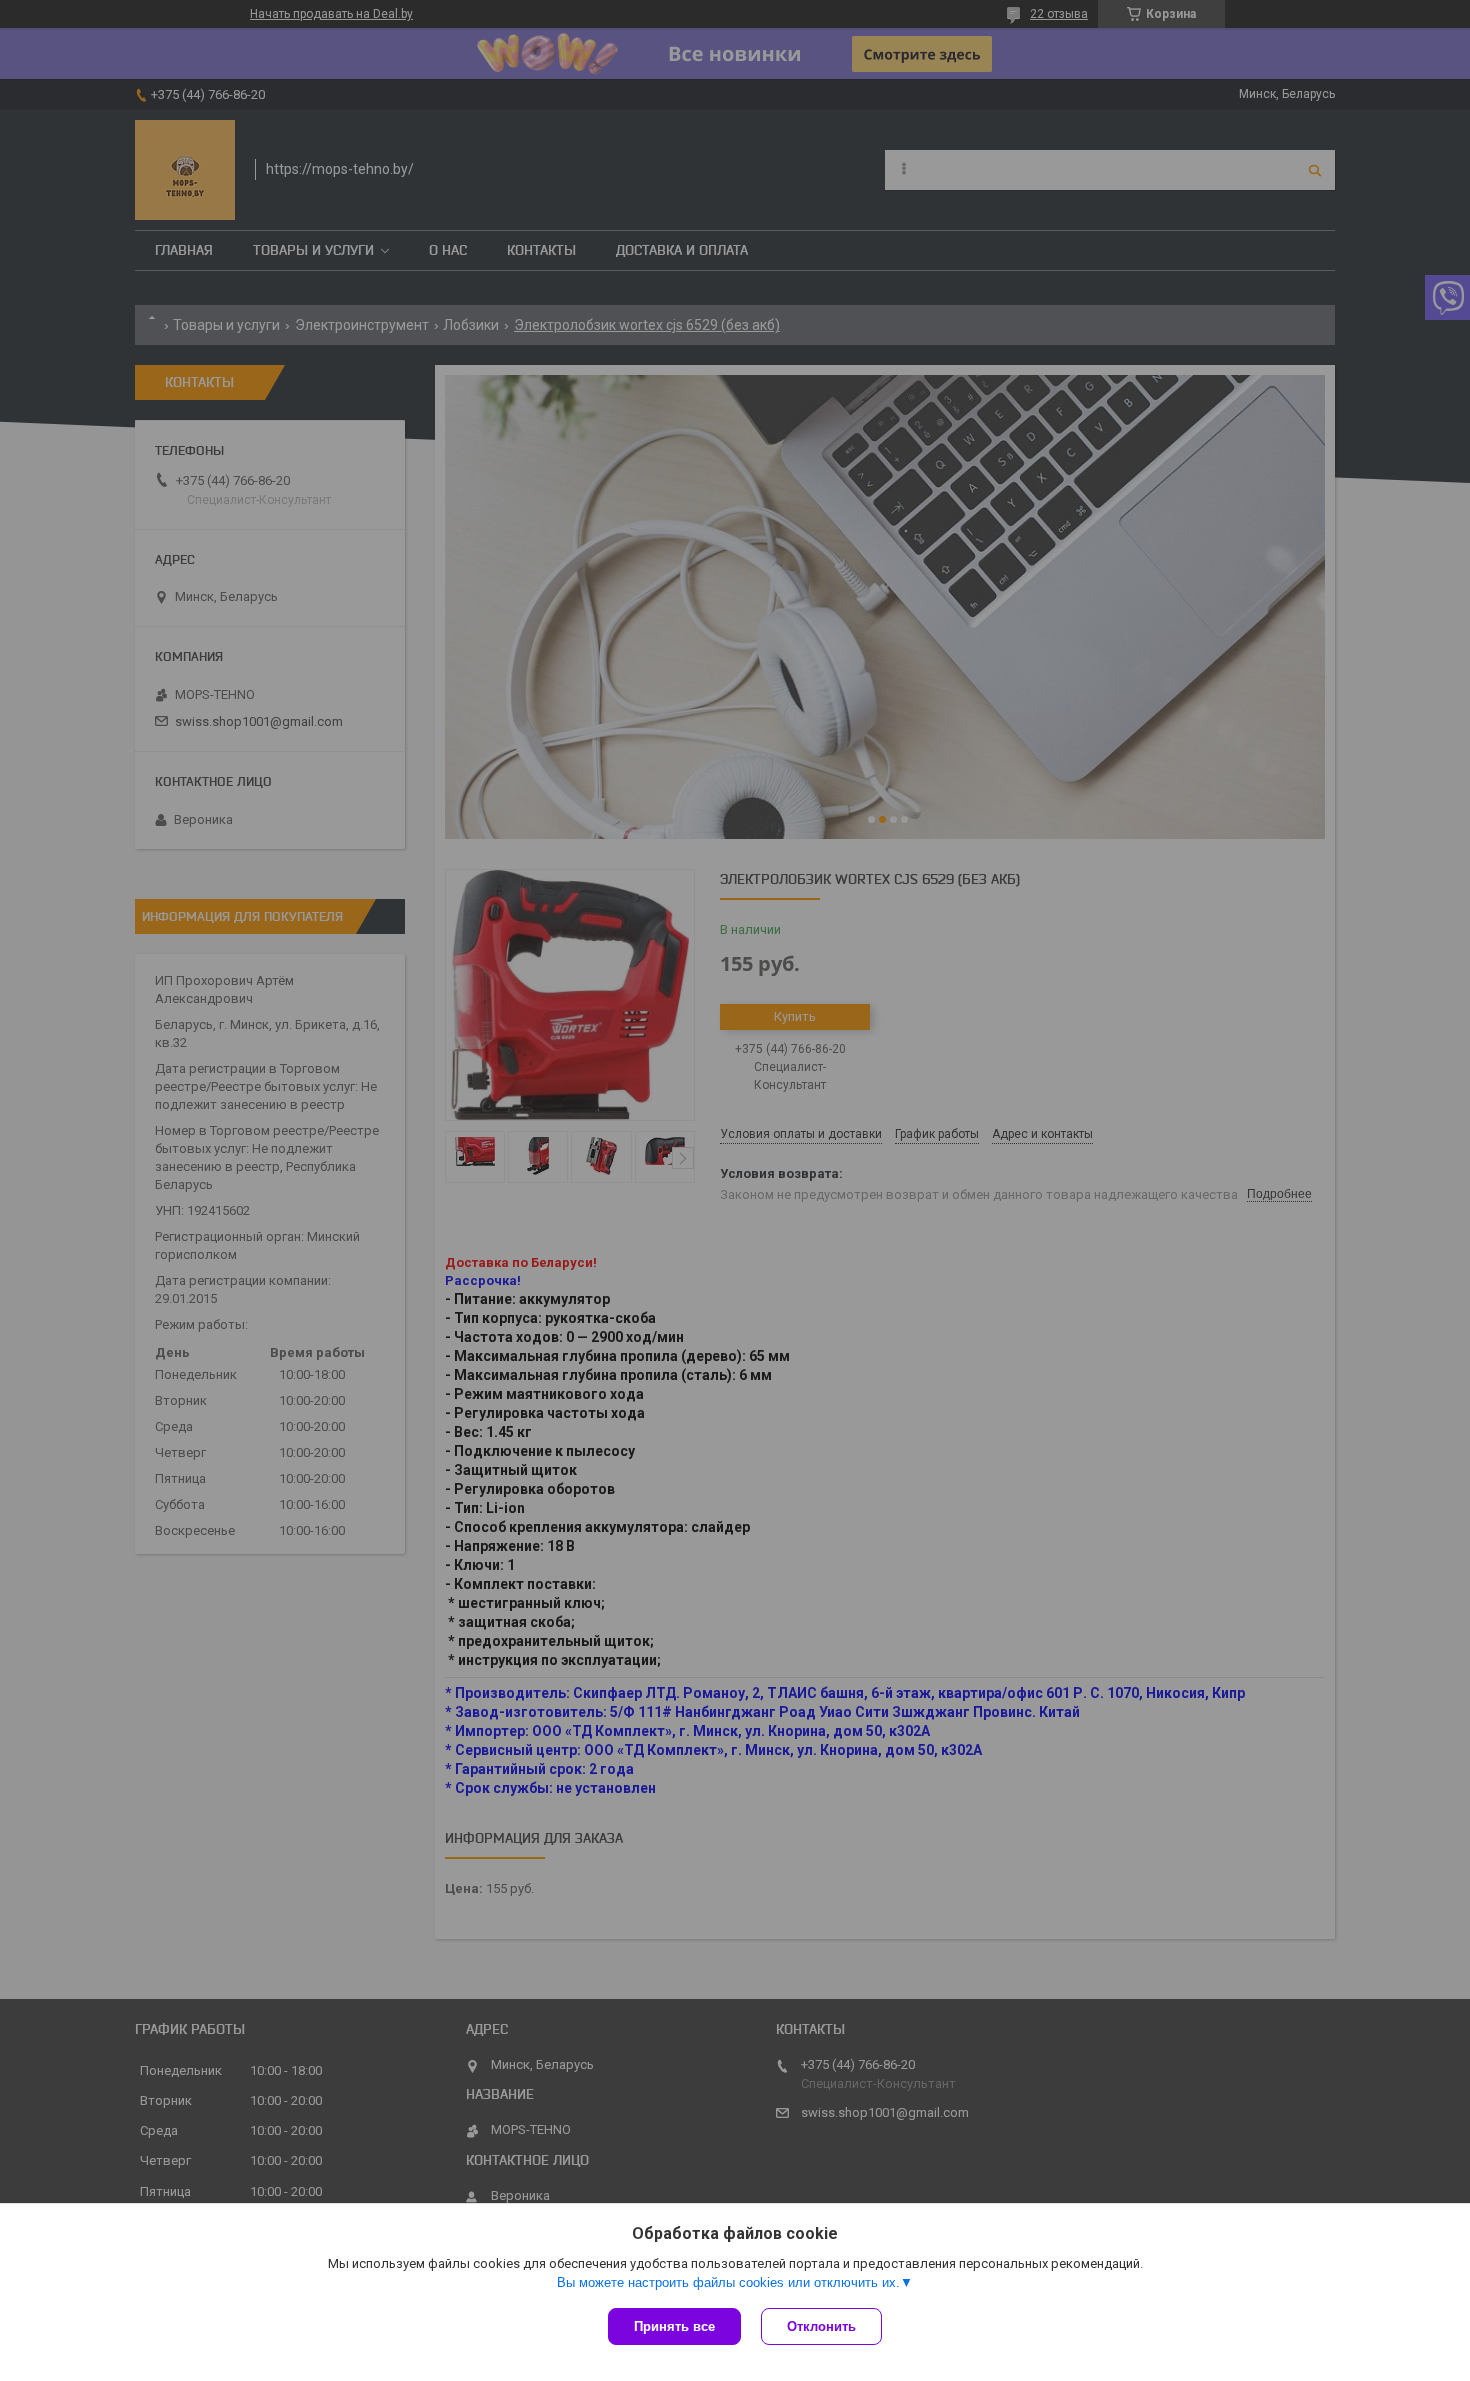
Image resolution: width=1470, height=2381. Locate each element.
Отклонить (821, 2326)
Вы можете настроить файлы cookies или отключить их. (728, 2282)
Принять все (674, 2326)
